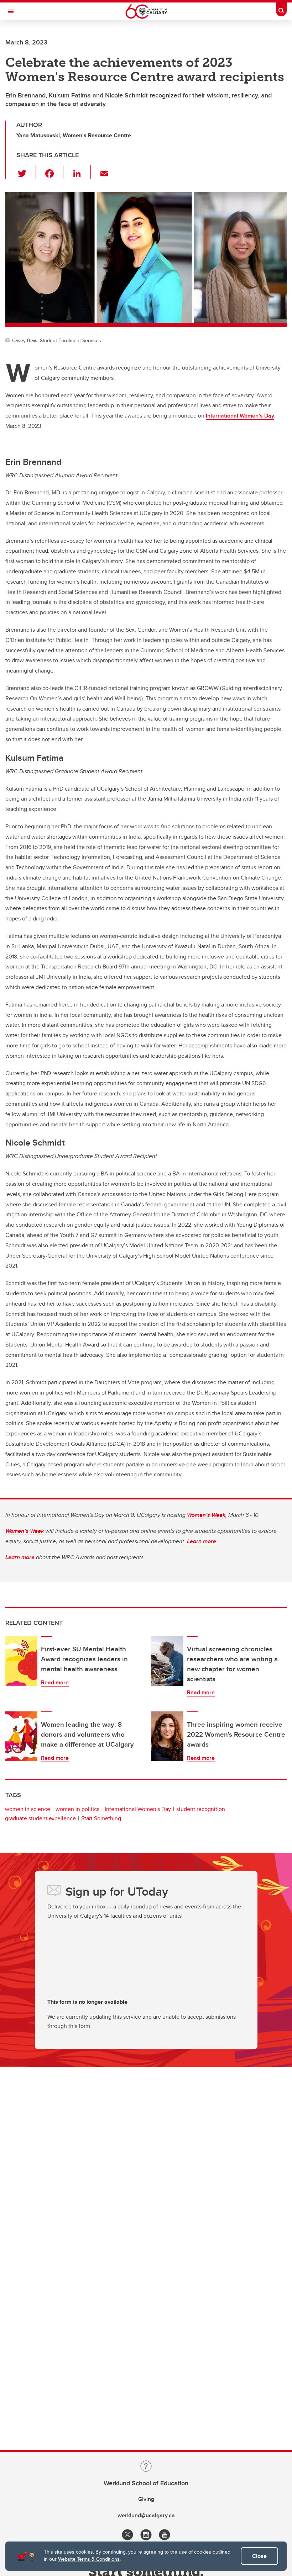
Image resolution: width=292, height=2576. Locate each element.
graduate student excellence (40, 1818)
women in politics (77, 1809)
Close (259, 2556)
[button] (26, 172)
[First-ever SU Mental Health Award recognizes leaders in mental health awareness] (21, 1661)
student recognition (201, 1809)
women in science (28, 1809)
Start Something (101, 1818)
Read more (55, 1682)
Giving (146, 2499)
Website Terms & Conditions (89, 2559)
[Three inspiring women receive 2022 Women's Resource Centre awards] (167, 1736)
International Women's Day (138, 1809)
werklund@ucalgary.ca (146, 2515)
